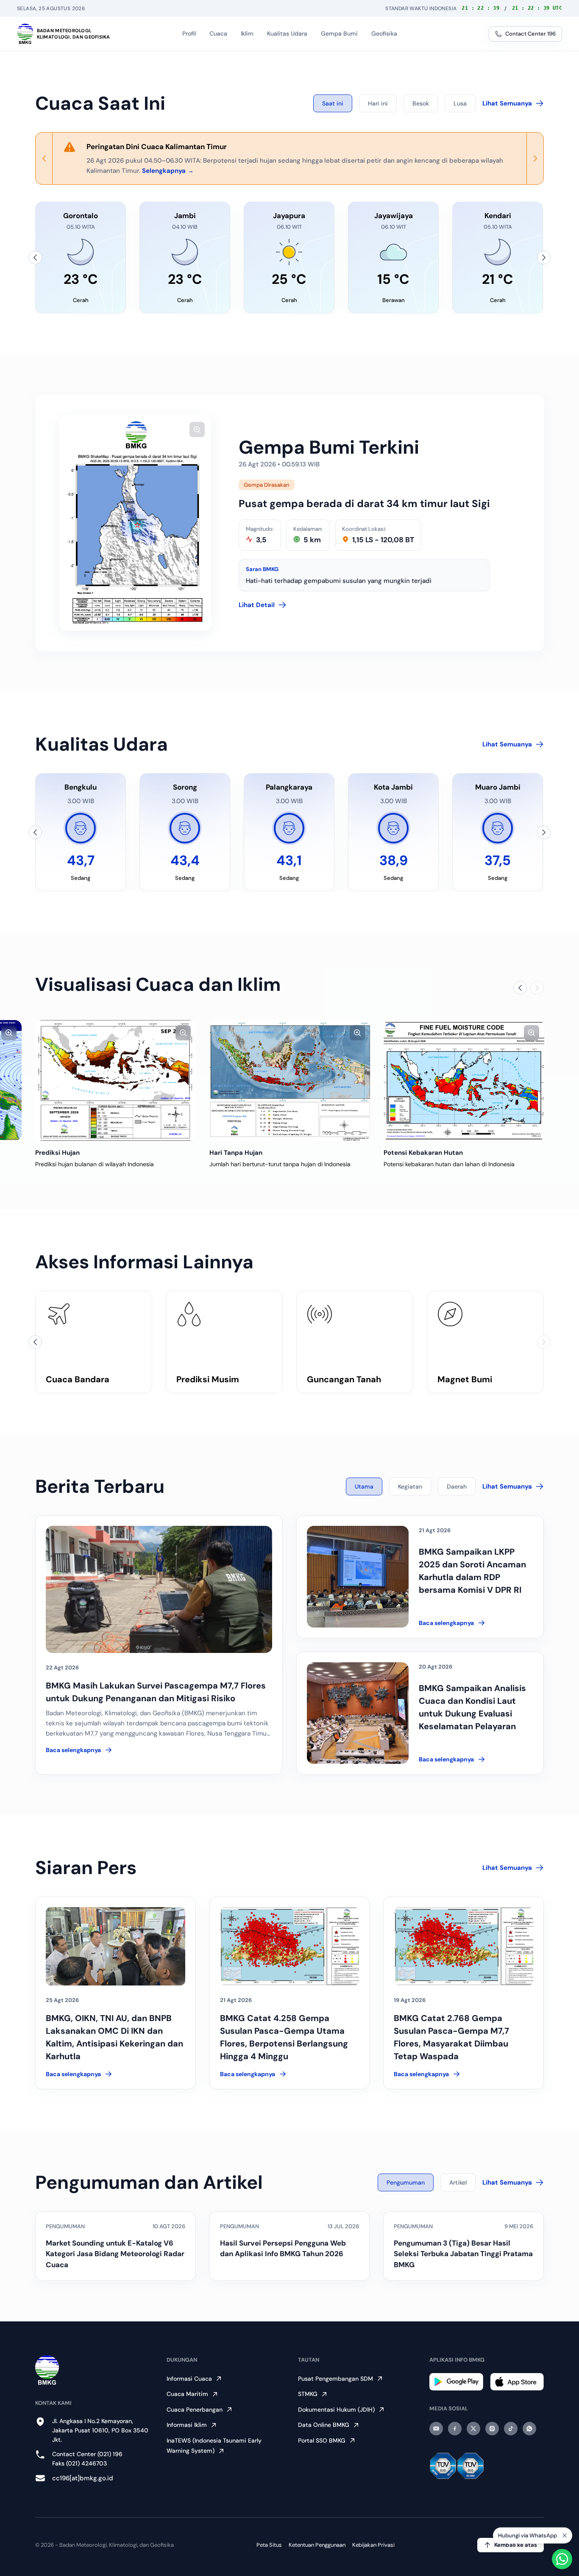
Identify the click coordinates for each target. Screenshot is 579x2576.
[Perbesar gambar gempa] (197, 430)
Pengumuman (406, 2182)
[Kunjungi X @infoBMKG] (473, 2429)
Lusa (460, 103)
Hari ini (378, 103)
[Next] (535, 158)
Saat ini (333, 103)
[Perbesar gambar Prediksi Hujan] (183, 1033)
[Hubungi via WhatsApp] (562, 2559)
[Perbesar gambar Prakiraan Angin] (9, 1033)
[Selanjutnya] (544, 258)
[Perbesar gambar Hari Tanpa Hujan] (357, 1033)
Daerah (457, 1486)
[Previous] (44, 158)
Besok (421, 103)
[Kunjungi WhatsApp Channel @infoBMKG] (529, 2429)
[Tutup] (565, 2534)
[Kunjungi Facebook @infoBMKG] (455, 2429)
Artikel (458, 2182)
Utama (364, 1486)
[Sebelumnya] (35, 258)
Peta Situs (269, 2545)
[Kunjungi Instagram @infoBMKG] (492, 2429)
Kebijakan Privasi (373, 2545)
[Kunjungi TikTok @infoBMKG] (511, 2429)
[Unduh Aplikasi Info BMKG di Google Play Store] (456, 2382)
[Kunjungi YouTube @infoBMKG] (436, 2429)
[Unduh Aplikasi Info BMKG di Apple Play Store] (517, 2382)
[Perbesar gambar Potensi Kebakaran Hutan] (532, 1033)
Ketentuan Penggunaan (317, 2545)
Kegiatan (410, 1486)
